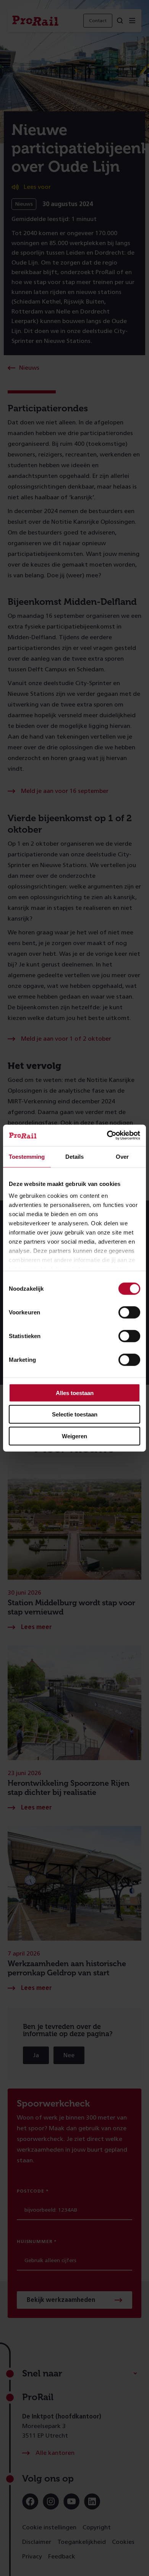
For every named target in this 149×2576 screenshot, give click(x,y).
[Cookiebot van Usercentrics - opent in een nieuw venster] (107, 1135)
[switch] (129, 1312)
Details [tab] (74, 1156)
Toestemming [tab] (27, 1156)
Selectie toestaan (75, 1414)
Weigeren (74, 1436)
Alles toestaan (75, 1393)
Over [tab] (122, 1156)
